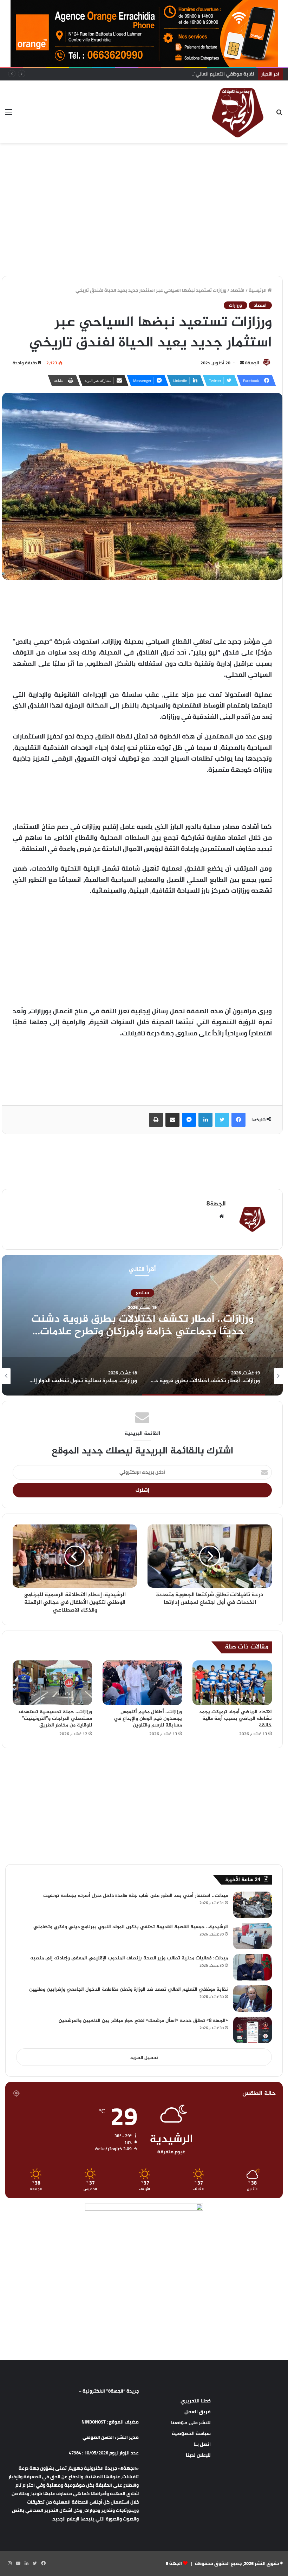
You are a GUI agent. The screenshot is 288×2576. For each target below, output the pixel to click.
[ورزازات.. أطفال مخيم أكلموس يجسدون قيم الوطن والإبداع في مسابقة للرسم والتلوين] (142, 1683)
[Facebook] (238, 1120)
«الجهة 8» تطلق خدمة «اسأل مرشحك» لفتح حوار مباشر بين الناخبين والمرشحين (143, 2021)
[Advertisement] (144, 166)
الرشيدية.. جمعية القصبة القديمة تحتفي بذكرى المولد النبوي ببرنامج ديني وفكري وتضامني (131, 1927)
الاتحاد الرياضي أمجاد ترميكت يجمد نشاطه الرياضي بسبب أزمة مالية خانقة (235, 1719)
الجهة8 (252, 363)
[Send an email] (242, 363)
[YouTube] (18, 2563)
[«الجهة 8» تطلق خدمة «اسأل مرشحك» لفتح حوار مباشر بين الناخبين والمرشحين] (253, 2030)
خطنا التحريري (196, 2401)
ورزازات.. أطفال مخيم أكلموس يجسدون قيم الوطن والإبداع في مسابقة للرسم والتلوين (148, 1719)
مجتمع (142, 1293)
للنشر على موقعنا (191, 2422)
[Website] (222, 1216)
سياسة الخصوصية (191, 2433)
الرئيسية (258, 290)
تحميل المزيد (144, 2057)
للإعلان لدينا (198, 2455)
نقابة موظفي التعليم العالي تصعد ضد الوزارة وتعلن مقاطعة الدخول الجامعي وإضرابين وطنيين (157, 74)
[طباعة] (156, 1120)
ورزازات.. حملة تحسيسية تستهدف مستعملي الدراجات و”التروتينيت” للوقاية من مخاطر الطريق (55, 1719)
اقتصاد (237, 290)
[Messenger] (189, 1120)
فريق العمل (198, 2412)
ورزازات (235, 305)
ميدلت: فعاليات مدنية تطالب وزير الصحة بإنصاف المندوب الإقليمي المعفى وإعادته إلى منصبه (129, 1958)
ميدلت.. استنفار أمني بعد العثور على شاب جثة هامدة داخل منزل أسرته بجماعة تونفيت (136, 1896)
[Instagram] (9, 2563)
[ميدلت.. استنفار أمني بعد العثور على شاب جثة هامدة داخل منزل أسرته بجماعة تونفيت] (253, 1905)
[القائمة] (9, 114)
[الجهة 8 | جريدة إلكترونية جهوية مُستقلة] (238, 112)
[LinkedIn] (205, 1120)
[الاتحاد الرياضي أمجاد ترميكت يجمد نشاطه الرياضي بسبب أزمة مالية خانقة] (232, 1683)
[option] (142, 1325)
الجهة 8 (174, 2563)
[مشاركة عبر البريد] (172, 1120)
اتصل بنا (202, 2444)
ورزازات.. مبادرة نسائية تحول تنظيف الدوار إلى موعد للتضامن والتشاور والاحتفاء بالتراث (142, 1326)
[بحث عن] (279, 114)
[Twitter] (222, 1120)
